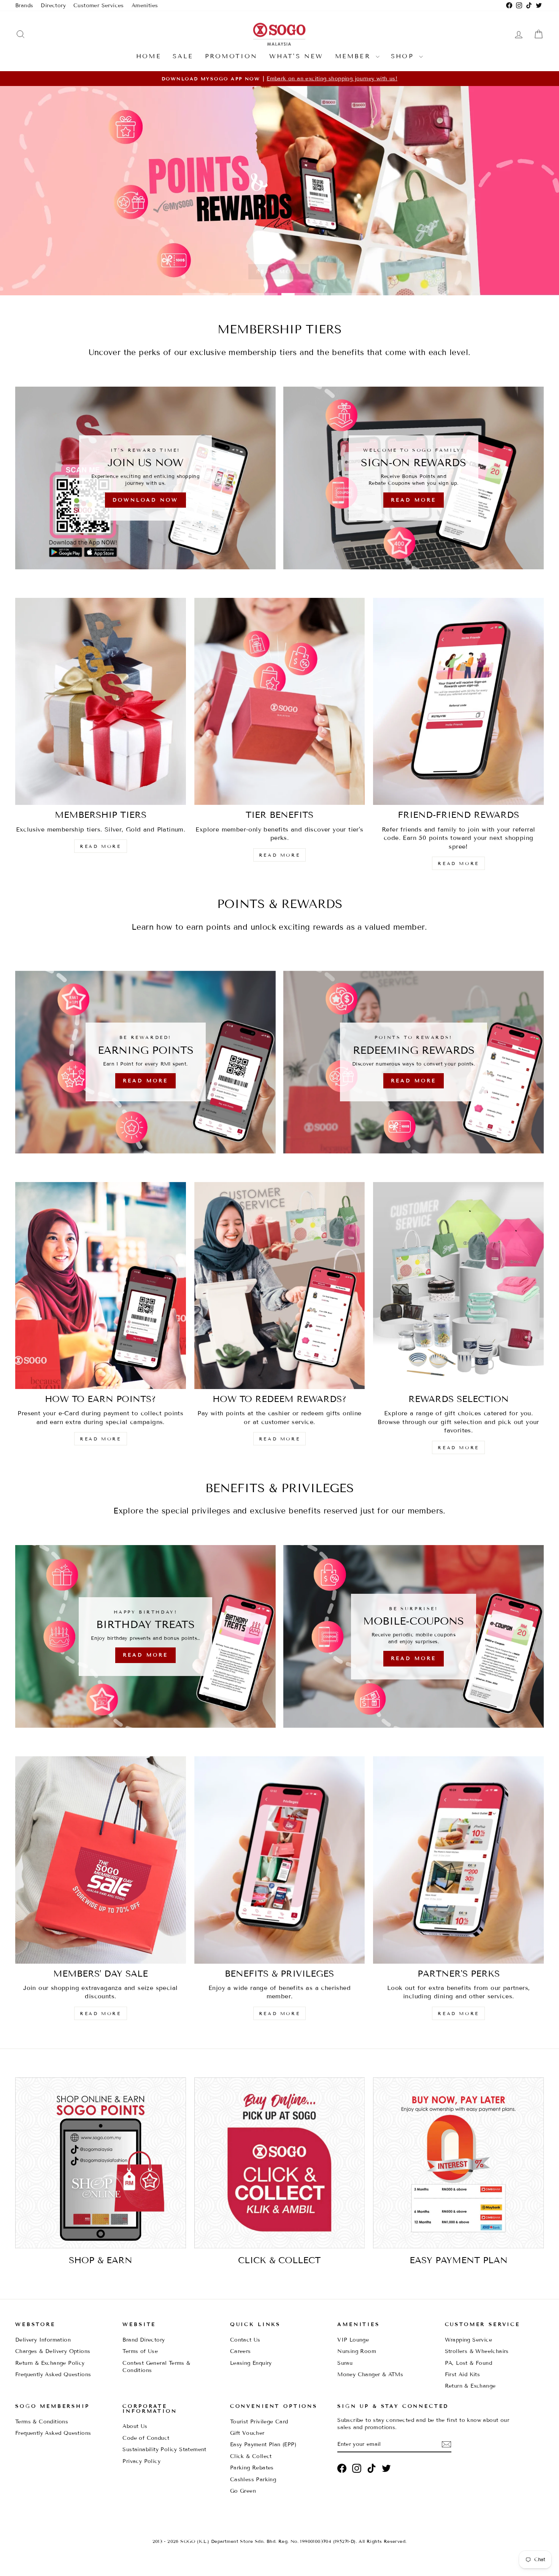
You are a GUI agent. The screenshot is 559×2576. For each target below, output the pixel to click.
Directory (53, 6)
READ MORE (100, 846)
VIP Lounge (353, 2340)
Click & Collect (251, 2456)
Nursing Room (357, 2351)
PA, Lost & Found (468, 2363)
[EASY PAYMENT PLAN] (458, 2163)
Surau (345, 2363)
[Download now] (145, 478)
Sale (183, 56)
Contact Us (245, 2340)
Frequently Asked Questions (53, 2374)
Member (354, 56)
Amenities (145, 6)
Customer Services (99, 6)
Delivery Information (43, 2340)
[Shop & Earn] (101, 2163)
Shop (404, 56)
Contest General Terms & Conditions (156, 2367)
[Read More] (414, 478)
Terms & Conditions (42, 2422)
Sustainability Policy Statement (164, 2449)
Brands (24, 6)
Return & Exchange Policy (50, 2363)
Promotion (231, 56)
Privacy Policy (141, 2461)
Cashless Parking (253, 2480)
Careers (241, 2351)
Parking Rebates (252, 2468)
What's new (296, 56)
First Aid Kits (463, 2374)
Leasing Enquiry (251, 2363)
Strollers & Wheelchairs (477, 2351)
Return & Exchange (470, 2386)
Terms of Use (140, 2351)
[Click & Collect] (280, 2163)
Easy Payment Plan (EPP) (263, 2445)
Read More (278, 272)
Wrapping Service (468, 2340)
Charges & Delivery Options (53, 2351)
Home (149, 56)
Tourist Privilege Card (259, 2422)
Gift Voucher (247, 2433)
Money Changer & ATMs (370, 2374)
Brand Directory (144, 2340)
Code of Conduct (146, 2438)
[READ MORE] (145, 1062)
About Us (135, 2426)
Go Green (243, 2491)
